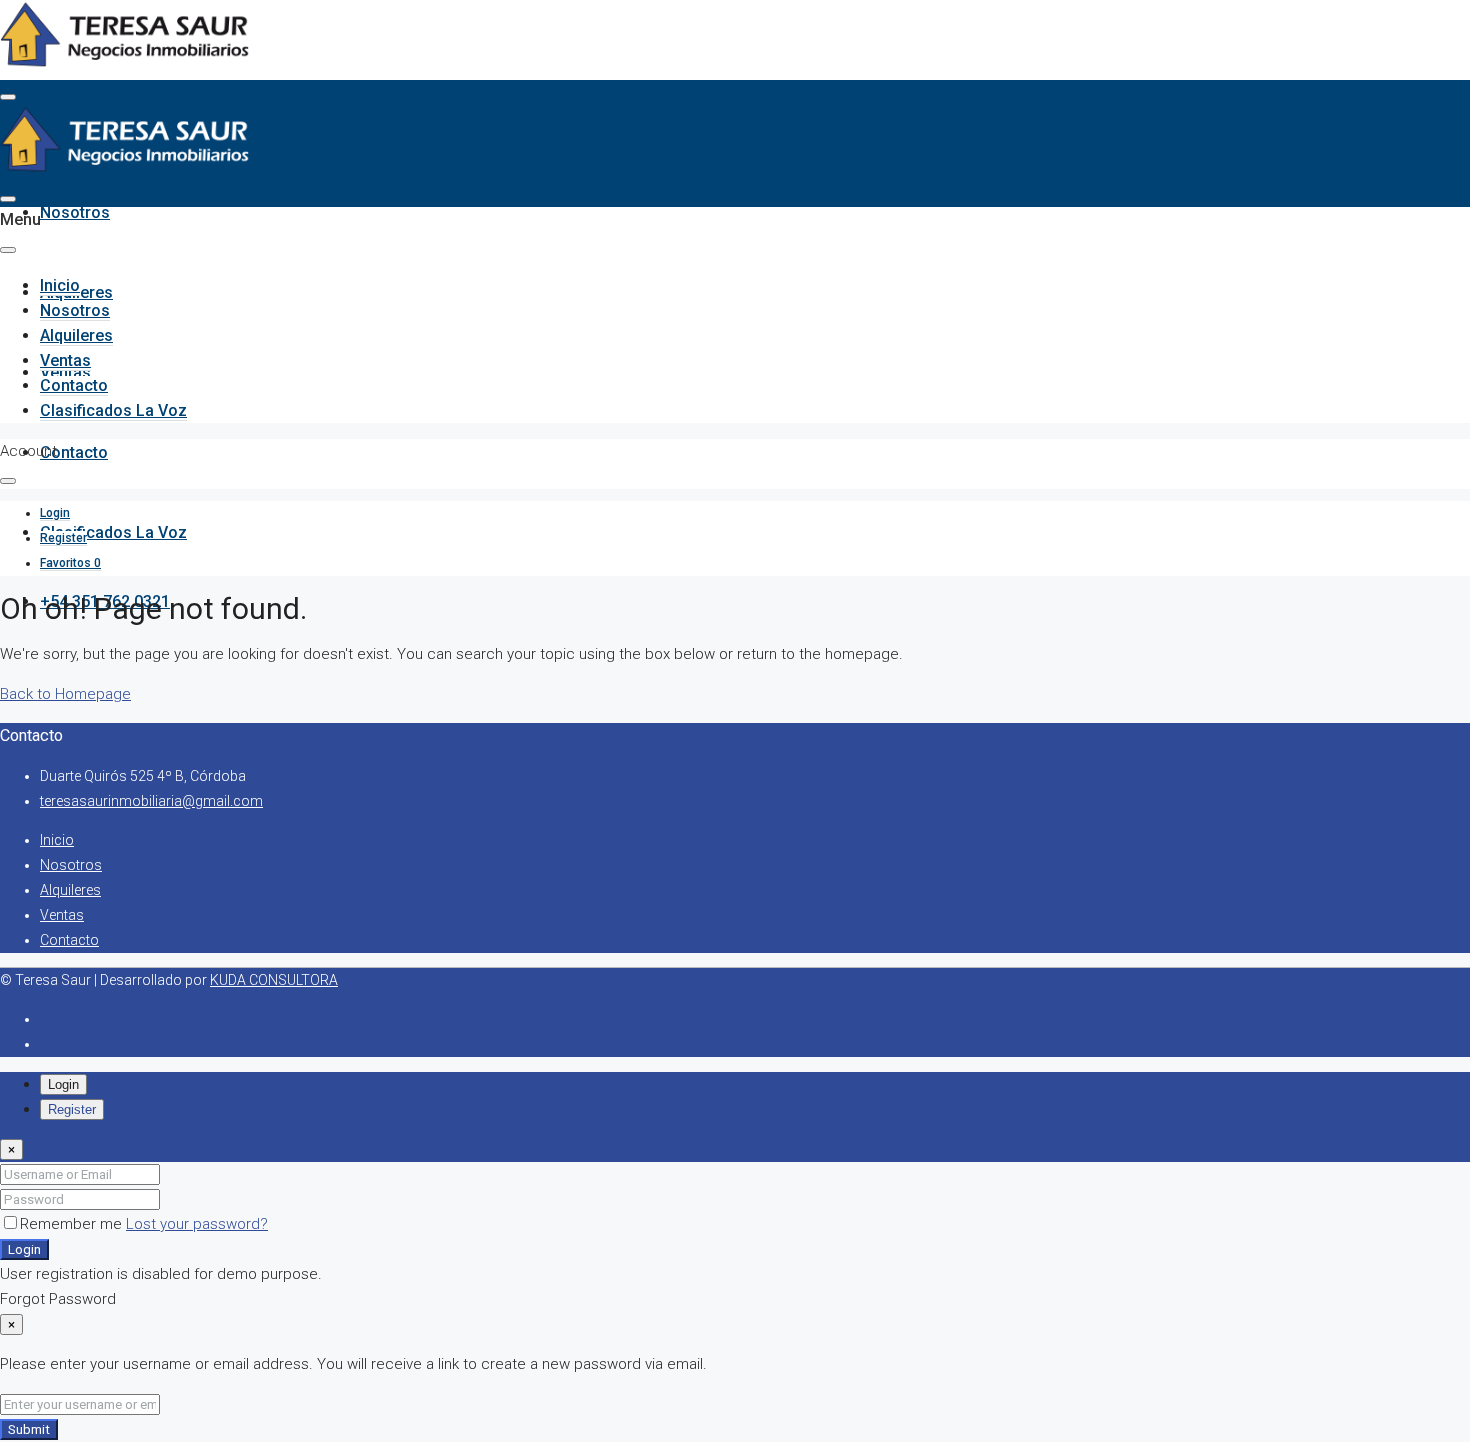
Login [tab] (63, 1084)
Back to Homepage (65, 694)
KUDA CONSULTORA (274, 980)
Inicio (60, 285)
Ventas (65, 360)
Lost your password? (197, 1224)
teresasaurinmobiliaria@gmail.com (151, 801)
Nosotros (75, 212)
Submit (29, 1429)
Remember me (73, 1224)
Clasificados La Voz (113, 532)
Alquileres (76, 335)
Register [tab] (72, 1109)
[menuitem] (55, 513)
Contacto (74, 452)
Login (24, 1249)
